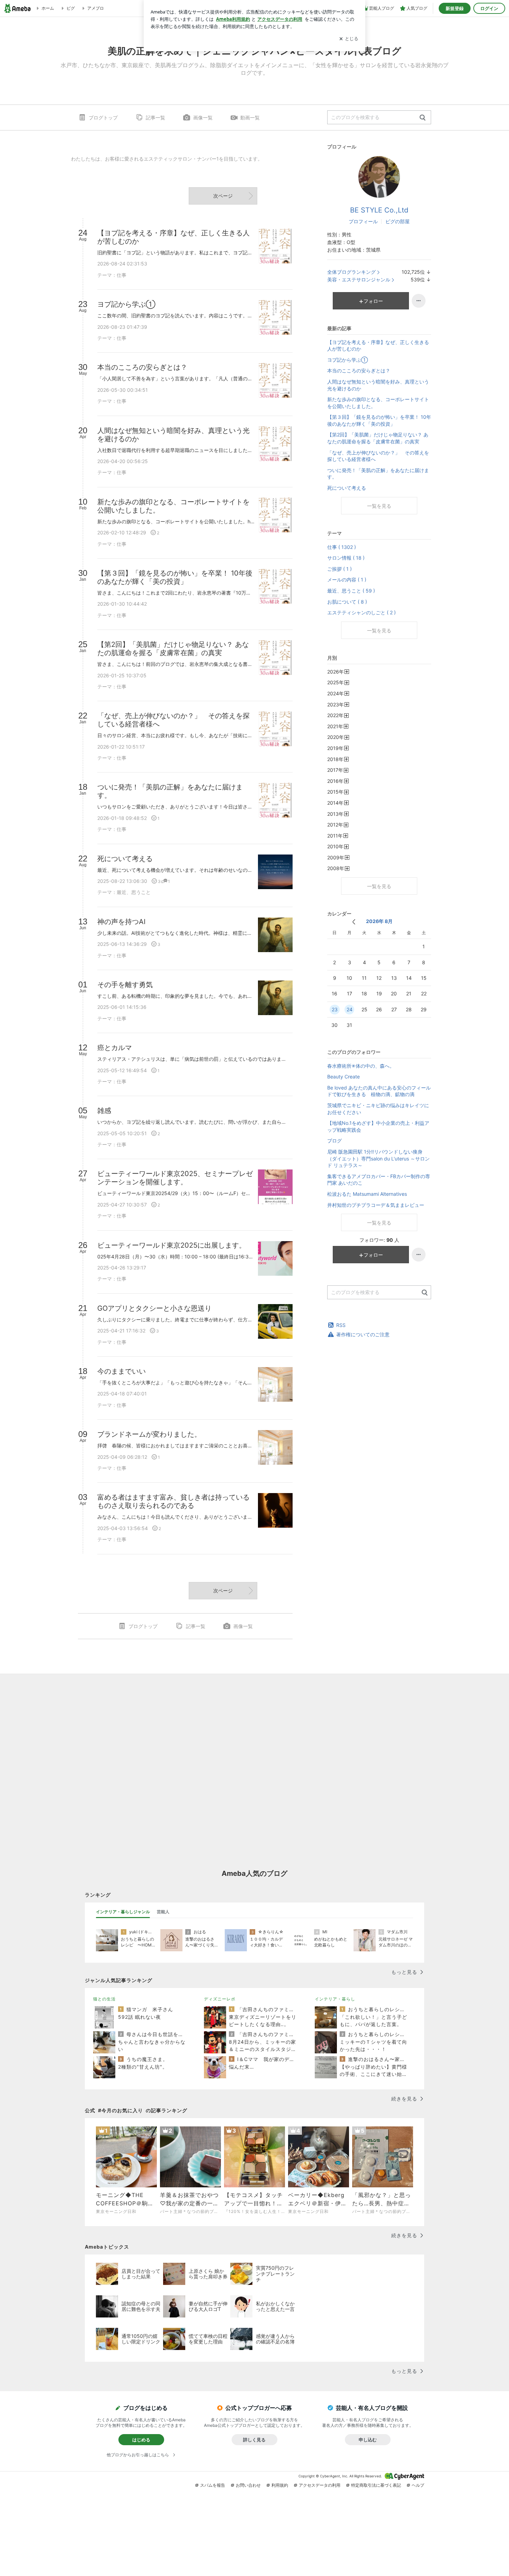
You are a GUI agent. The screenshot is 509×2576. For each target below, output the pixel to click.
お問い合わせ (248, 2485)
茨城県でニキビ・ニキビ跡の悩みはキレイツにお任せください (378, 1109)
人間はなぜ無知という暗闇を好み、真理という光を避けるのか (378, 385)
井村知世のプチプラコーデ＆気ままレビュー (376, 1205)
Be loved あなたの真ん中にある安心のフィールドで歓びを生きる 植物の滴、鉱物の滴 (379, 1091)
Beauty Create (343, 1077)
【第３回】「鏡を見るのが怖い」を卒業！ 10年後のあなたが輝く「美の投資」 (379, 420)
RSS (341, 1325)
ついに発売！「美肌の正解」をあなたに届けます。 (378, 474)
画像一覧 (203, 117)
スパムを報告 (213, 2485)
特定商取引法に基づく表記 (376, 2485)
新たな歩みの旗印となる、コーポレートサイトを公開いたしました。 (378, 403)
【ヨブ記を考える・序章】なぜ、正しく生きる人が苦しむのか (378, 346)
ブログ (334, 1141)
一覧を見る (379, 506)
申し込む (368, 2440)
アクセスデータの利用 (320, 2485)
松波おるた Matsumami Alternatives (367, 1194)
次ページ (223, 196)
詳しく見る (254, 2440)
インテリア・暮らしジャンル (123, 1912)
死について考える (347, 488)
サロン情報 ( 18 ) (346, 558)
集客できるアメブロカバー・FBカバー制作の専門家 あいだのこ (379, 1180)
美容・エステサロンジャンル (359, 279)
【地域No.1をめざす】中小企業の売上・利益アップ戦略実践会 (378, 1126)
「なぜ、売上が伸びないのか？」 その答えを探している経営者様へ (378, 456)
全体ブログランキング (351, 272)
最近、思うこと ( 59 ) (351, 591)
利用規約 (280, 2485)
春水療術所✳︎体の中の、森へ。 (361, 1066)
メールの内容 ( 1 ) (347, 580)
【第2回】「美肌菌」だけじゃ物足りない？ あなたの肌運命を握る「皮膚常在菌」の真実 (378, 438)
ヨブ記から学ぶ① (347, 360)
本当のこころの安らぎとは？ (359, 370)
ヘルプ (418, 2485)
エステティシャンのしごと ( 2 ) (361, 612)
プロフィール (363, 221)
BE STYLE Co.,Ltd (379, 210)
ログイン (489, 8)
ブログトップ (103, 117)
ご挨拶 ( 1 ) (340, 569)
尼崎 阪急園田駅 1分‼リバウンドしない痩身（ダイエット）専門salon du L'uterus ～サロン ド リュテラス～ (378, 1158)
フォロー (373, 301)
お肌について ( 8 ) (347, 602)
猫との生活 (104, 1999)
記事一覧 (155, 117)
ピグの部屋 (398, 221)
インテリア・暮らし (335, 1999)
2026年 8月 (379, 921)
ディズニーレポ (220, 1999)
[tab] (123, 1912)
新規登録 (455, 8)
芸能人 (163, 1912)
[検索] (423, 118)
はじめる (141, 2440)
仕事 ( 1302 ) (342, 547)
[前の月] (354, 922)
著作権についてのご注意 (363, 1334)
